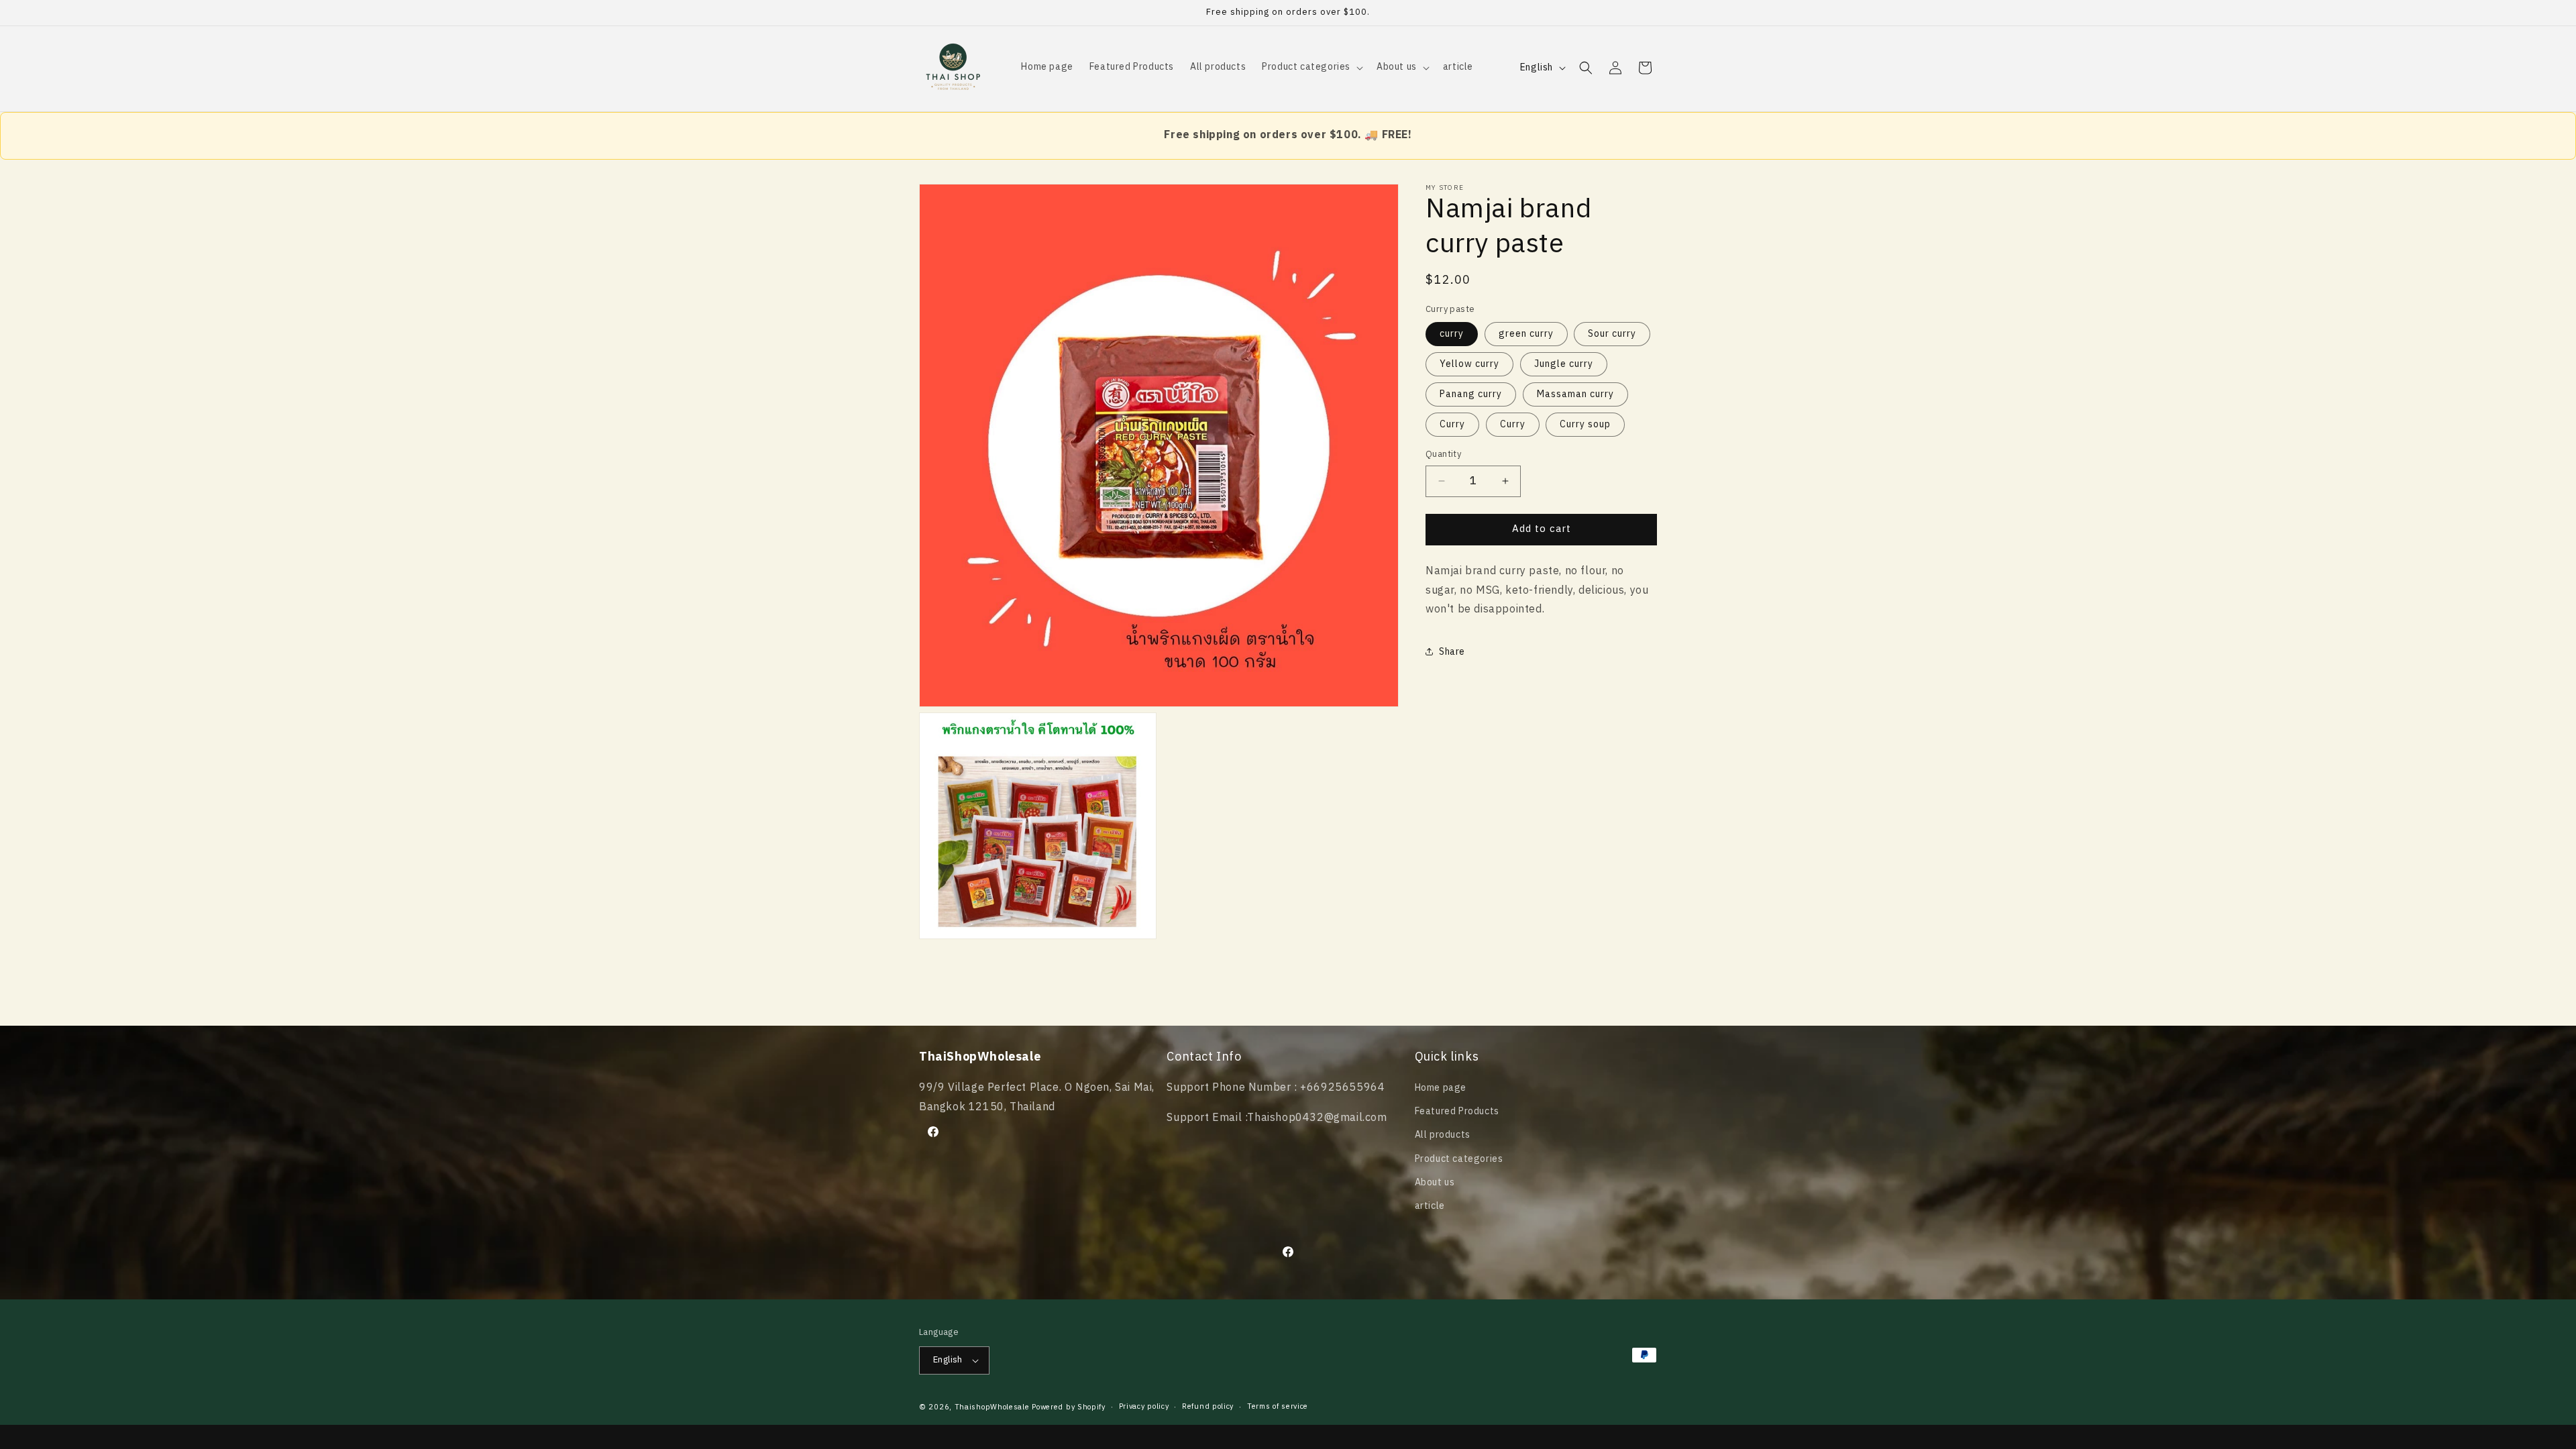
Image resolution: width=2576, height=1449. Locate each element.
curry (1452, 334)
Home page (1441, 1088)
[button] (1311, 67)
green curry (1526, 334)
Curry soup (1585, 424)
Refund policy (1208, 1407)
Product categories (1459, 1159)
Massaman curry (1575, 394)
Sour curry (1612, 334)
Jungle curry (1564, 364)
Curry (1452, 424)
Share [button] (1452, 652)
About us (1435, 1182)
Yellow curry (1469, 364)
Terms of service (1278, 1407)
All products (1443, 1135)
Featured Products (1457, 1111)
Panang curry (1471, 394)
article (1430, 1206)
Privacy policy (1144, 1407)
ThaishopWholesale (992, 1407)
